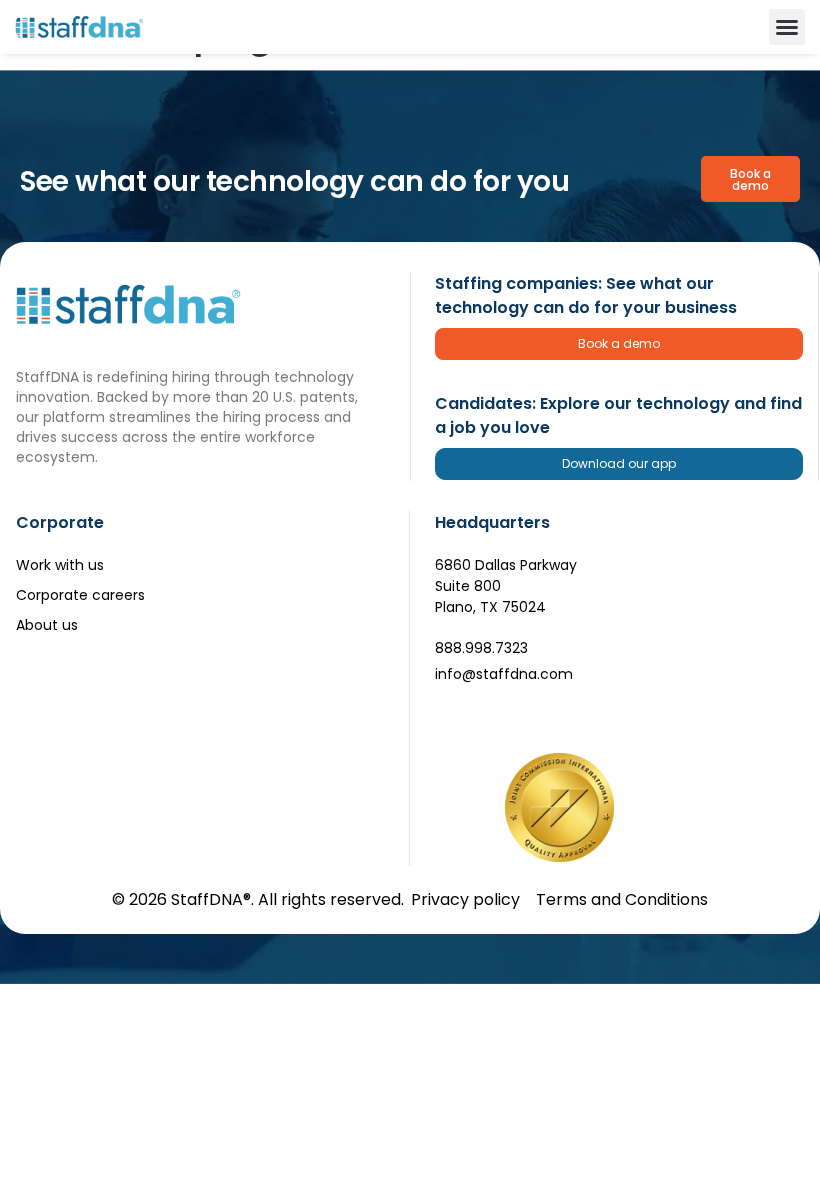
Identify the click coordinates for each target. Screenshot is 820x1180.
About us (47, 625)
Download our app (619, 463)
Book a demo (619, 343)
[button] (787, 27)
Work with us (60, 565)
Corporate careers (80, 595)
